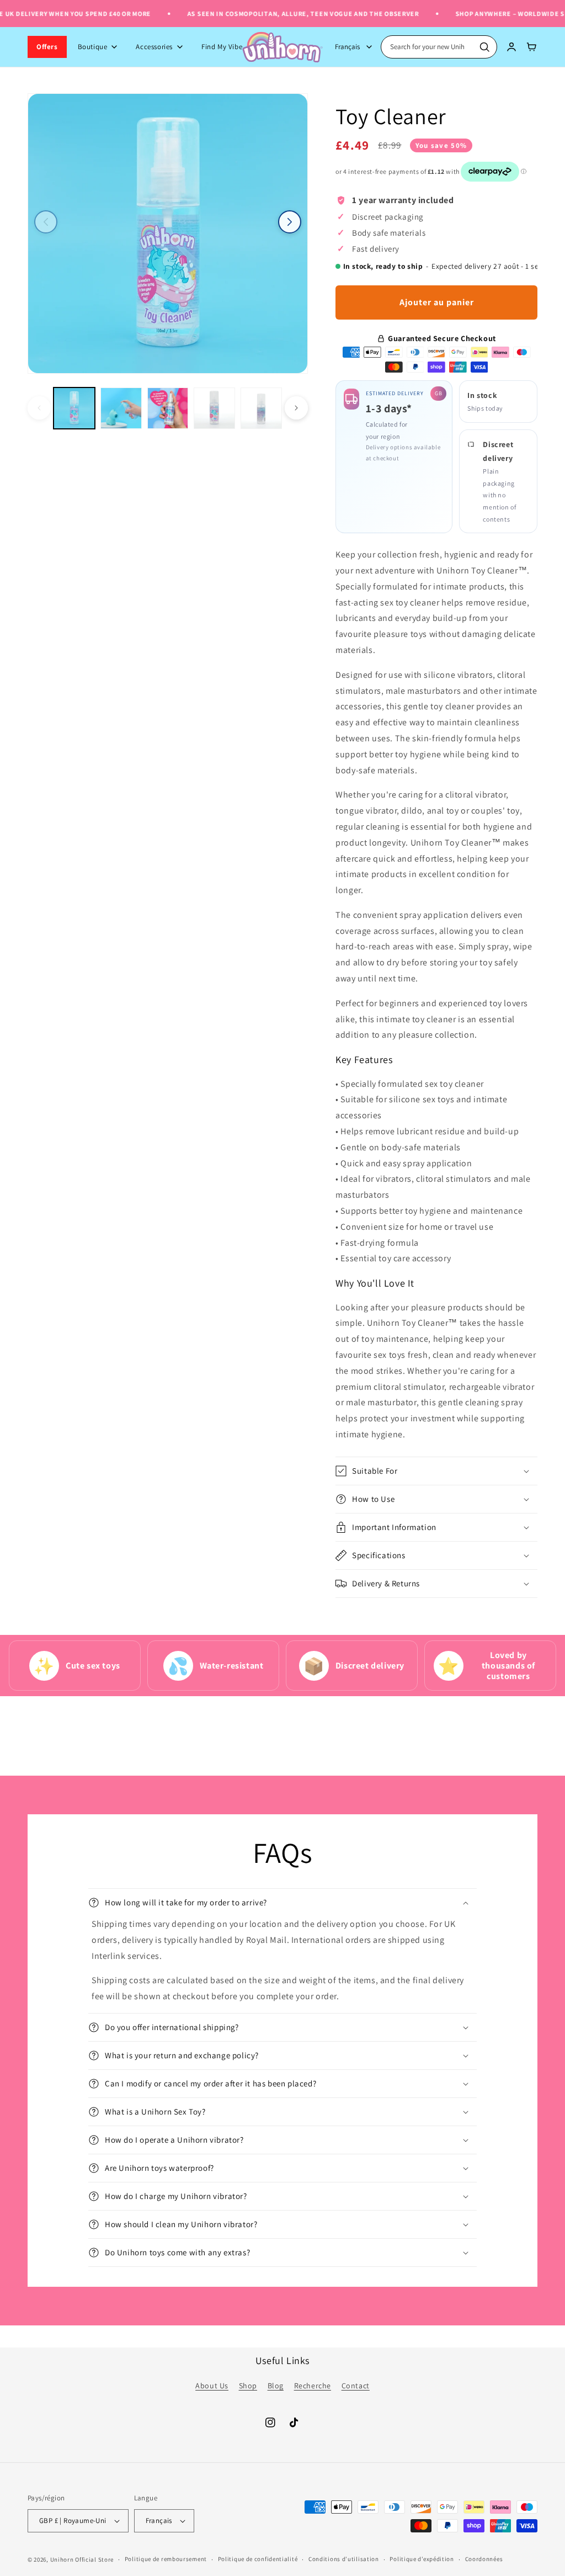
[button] (436, 1471)
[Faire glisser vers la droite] (290, 222)
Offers (47, 47)
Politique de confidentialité (258, 2559)
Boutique (93, 47)
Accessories (154, 47)
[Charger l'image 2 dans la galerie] (121, 408)
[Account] (511, 47)
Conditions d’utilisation (344, 2559)
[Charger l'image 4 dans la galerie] (214, 408)
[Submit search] (484, 47)
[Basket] (532, 47)
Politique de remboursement (166, 2559)
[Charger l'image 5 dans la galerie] (261, 408)
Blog (276, 2386)
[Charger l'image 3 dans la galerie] (168, 408)
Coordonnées (484, 2559)
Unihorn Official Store (82, 2559)
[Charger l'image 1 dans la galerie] (74, 408)
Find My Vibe (222, 47)
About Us (212, 2386)
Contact (356, 2386)
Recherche (313, 2386)
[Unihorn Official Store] (282, 47)
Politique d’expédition (422, 2559)
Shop (248, 2386)
